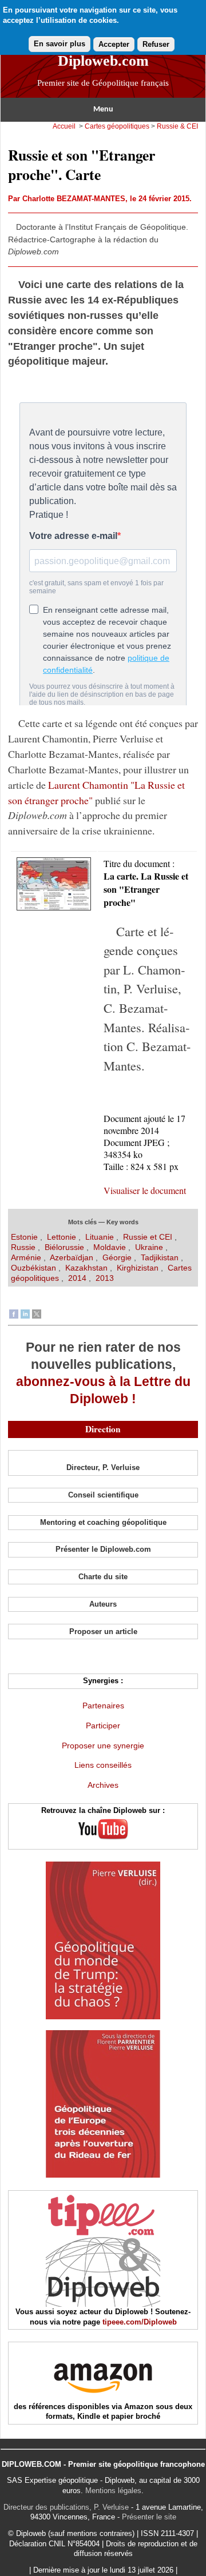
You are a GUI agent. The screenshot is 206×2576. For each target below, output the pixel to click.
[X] (37, 1316)
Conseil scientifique (103, 1495)
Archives (103, 1785)
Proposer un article (103, 1632)
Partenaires (103, 1706)
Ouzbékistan (33, 1268)
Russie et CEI (148, 1237)
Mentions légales (113, 2491)
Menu (103, 109)
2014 (77, 1278)
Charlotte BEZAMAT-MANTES (74, 199)
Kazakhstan (88, 1268)
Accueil (64, 126)
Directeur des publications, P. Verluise (66, 2507)
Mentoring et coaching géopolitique (103, 1522)
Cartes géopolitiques (117, 126)
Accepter (114, 44)
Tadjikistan (161, 1257)
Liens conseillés (103, 1765)
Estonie (25, 1237)
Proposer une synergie (103, 1746)
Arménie (26, 1257)
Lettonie (63, 1237)
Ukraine (149, 1247)
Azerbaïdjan (72, 1257)
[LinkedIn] (25, 1316)
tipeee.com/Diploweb (140, 2322)
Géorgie (118, 1257)
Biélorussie (66, 1247)
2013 (105, 1278)
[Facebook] (14, 1316)
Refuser (156, 44)
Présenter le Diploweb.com (103, 1549)
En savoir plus (60, 44)
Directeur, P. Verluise (103, 1467)
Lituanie (101, 1237)
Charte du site (103, 1577)
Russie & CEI (177, 126)
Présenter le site (149, 2517)
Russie (24, 1247)
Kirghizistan (139, 1268)
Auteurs (103, 1604)
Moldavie (111, 1247)
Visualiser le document (145, 1190)
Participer (103, 1726)
